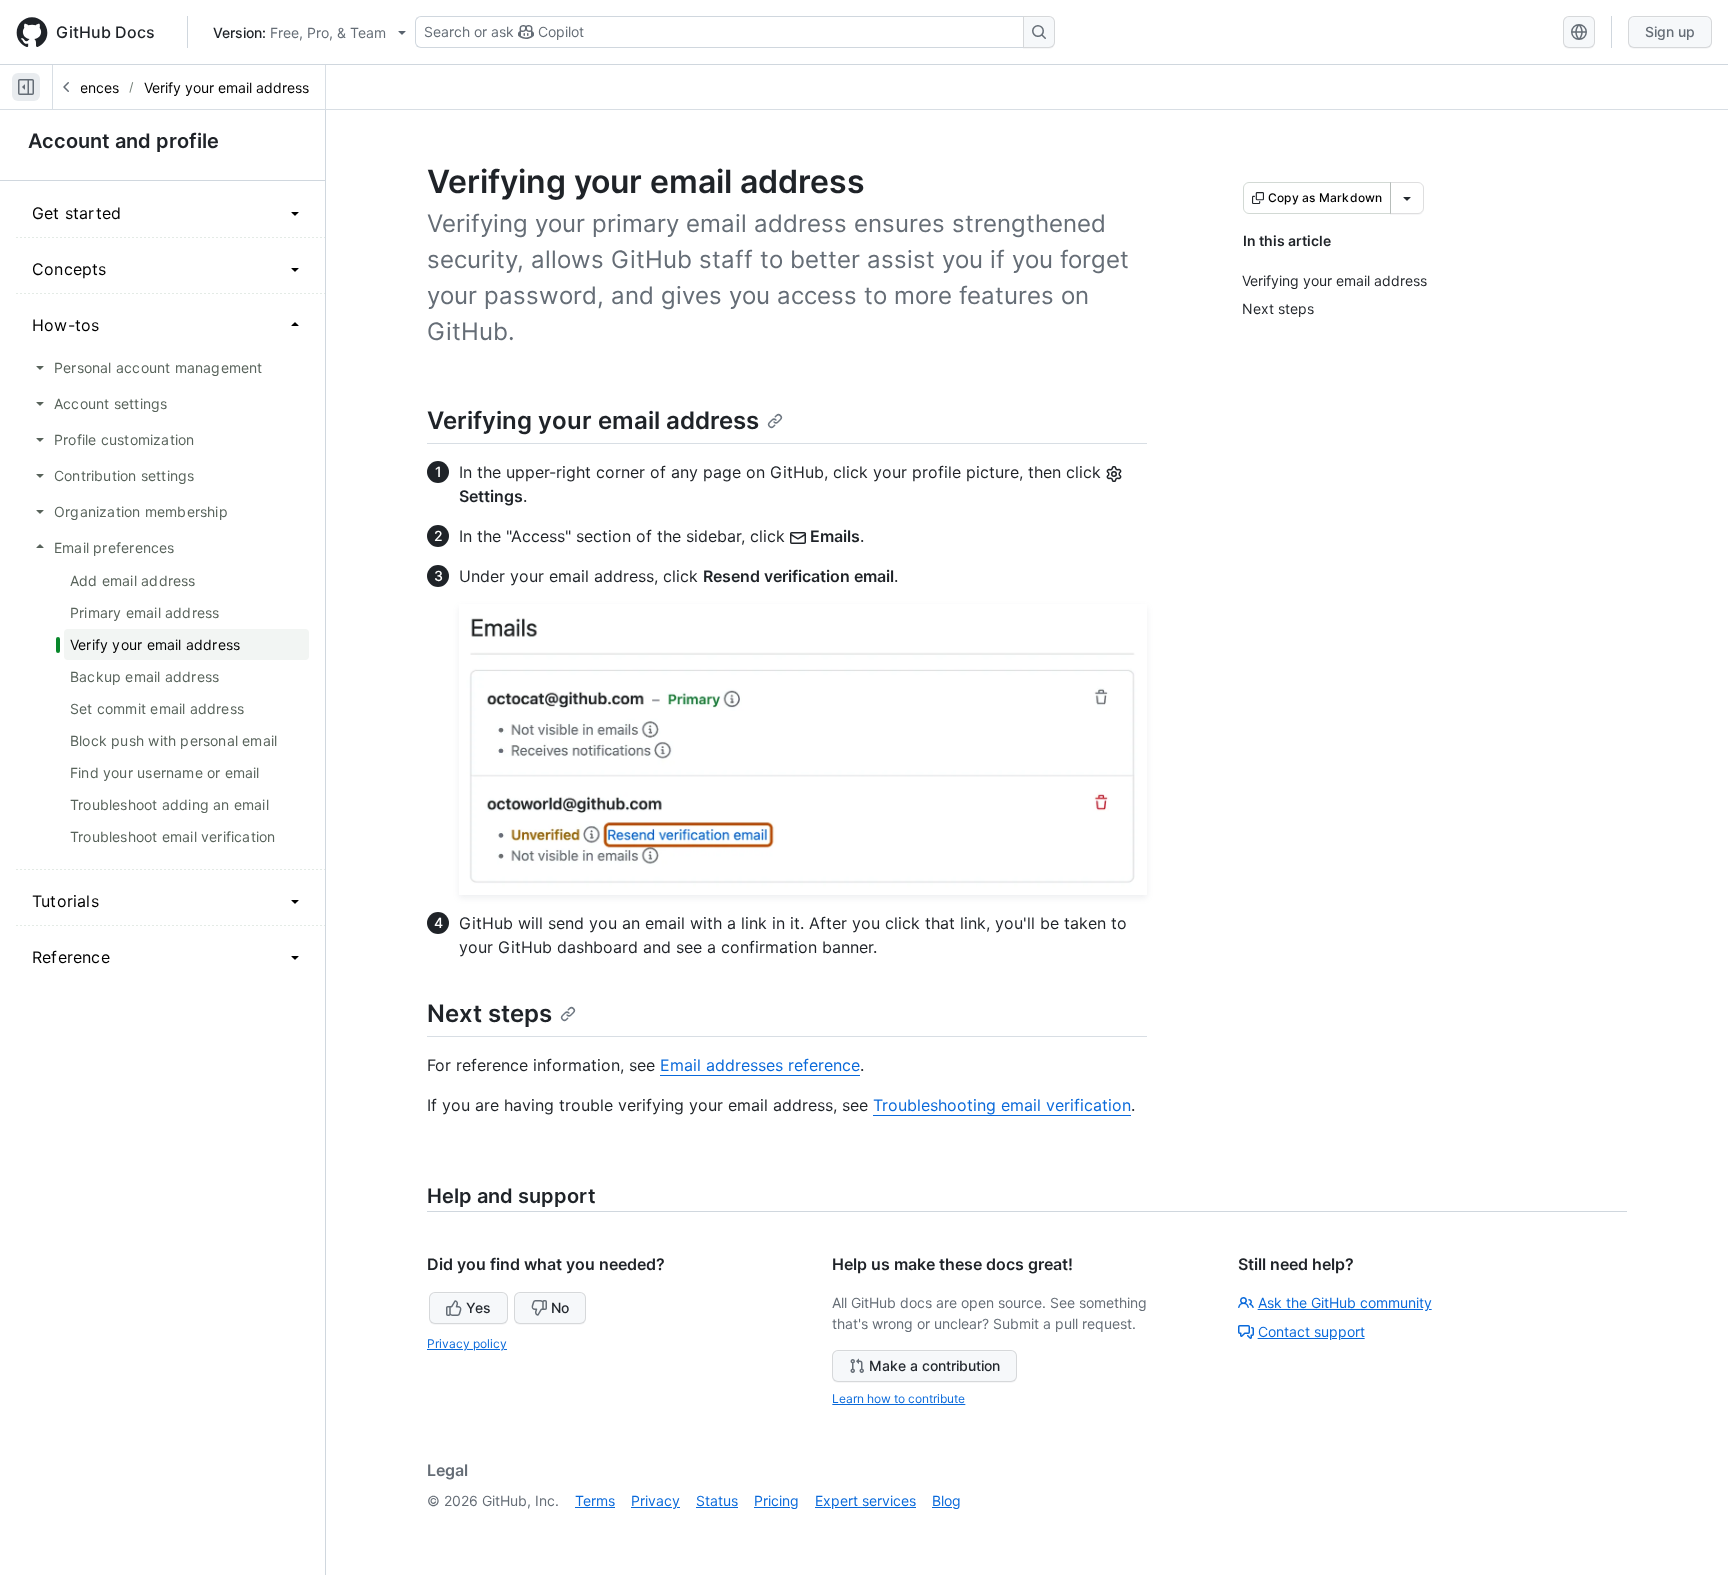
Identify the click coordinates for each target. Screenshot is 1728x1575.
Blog (946, 1500)
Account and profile (123, 141)
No (560, 1307)
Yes (478, 1307)
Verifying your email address (593, 420)
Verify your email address (226, 87)
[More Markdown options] (1407, 198)
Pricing (776, 1500)
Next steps (489, 1013)
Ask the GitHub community (1345, 1302)
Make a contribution (934, 1365)
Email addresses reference (760, 1065)
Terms (595, 1500)
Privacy (655, 1500)
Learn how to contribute (898, 1398)
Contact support (1311, 1331)
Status (717, 1500)
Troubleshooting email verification (1002, 1105)
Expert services (865, 1500)
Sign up (1670, 31)
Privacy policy (467, 1343)
